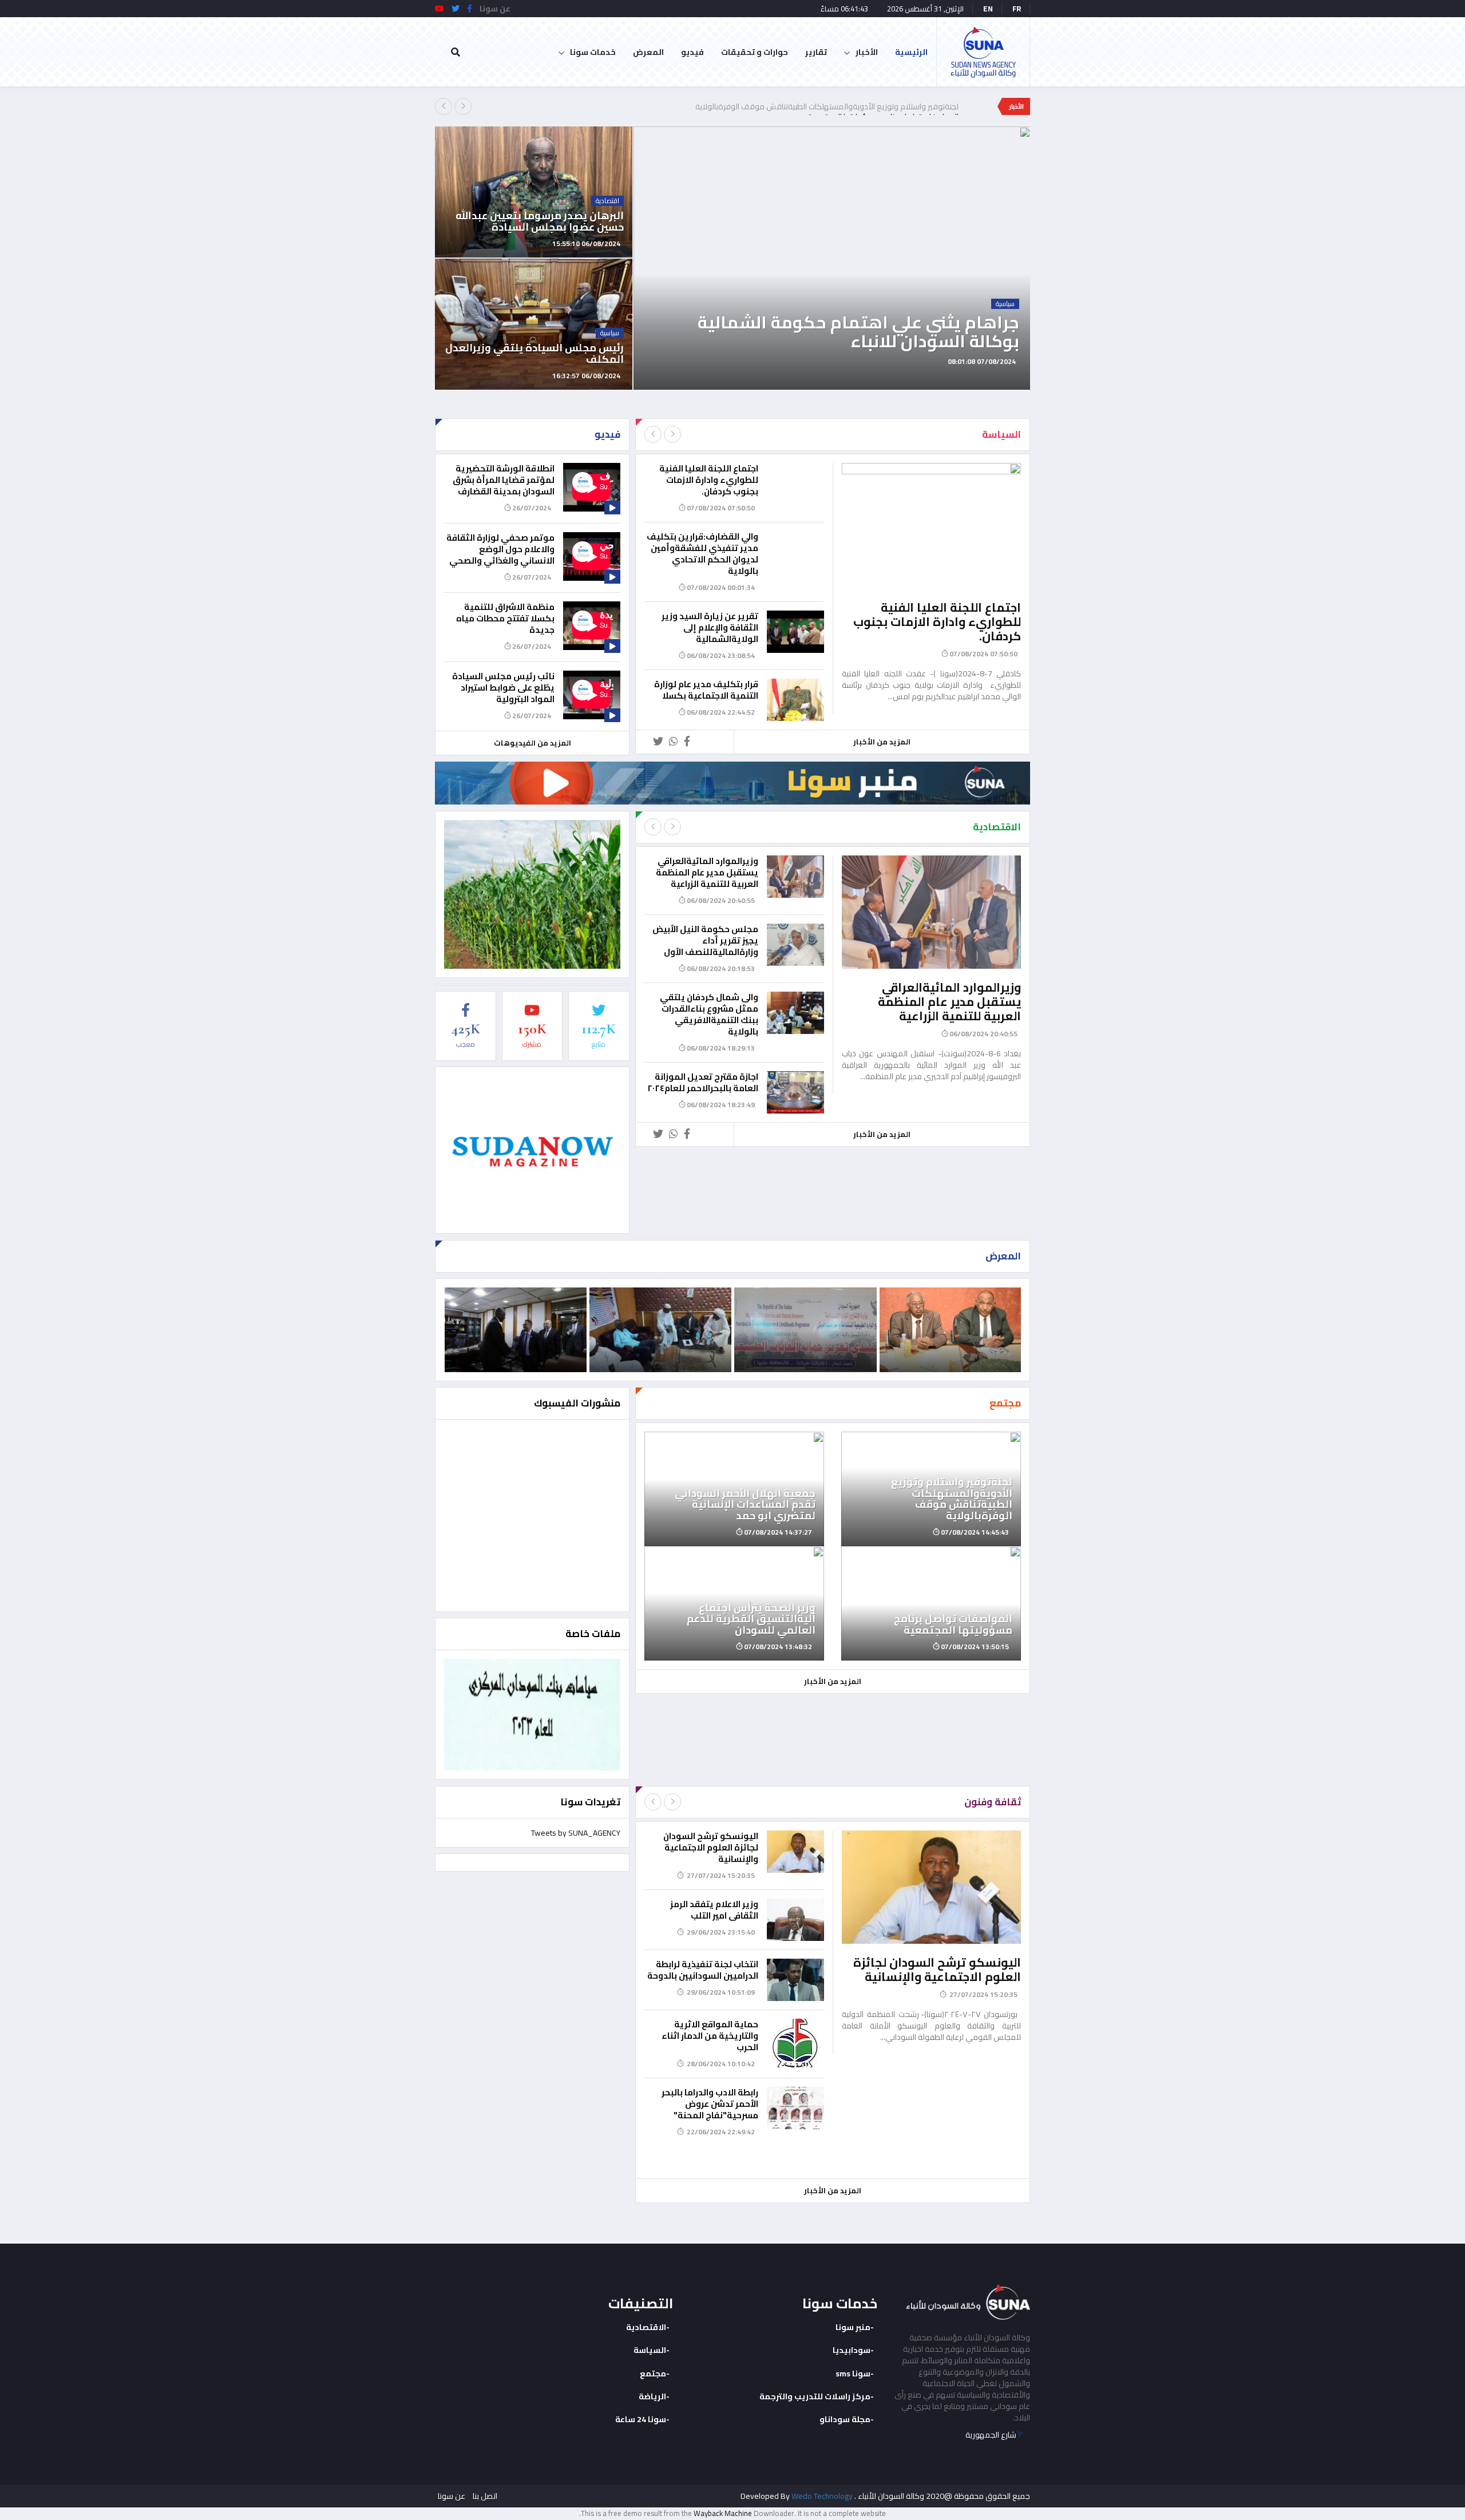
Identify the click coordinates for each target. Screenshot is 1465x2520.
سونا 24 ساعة (641, 2419)
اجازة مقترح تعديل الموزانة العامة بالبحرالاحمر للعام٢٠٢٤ (703, 1082)
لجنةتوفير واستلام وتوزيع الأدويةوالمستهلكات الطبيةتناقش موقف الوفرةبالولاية (827, 106)
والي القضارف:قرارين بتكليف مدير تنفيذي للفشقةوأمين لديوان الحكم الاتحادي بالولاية (702, 554)
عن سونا (452, 2496)
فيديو (692, 52)
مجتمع (653, 2374)
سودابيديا (852, 2350)
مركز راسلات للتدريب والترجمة (815, 2396)
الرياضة (652, 2396)
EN (988, 9)
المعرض (648, 52)
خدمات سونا (593, 52)
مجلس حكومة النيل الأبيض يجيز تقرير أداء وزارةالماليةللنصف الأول (705, 940)
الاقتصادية (646, 2327)
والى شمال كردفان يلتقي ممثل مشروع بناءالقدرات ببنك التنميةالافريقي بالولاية (709, 1014)
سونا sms (853, 2374)
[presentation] (444, 106)
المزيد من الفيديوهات (532, 743)
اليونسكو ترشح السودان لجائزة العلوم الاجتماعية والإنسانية (937, 1970)
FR (1017, 9)
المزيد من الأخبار (882, 742)
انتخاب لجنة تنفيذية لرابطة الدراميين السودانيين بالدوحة (703, 1970)
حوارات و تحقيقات (755, 52)
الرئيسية (911, 52)
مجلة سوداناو (845, 2419)
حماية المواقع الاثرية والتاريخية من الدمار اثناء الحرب (710, 2036)
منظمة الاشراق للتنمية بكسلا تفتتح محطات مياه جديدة (505, 618)
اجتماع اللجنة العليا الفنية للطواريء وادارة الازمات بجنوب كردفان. (937, 622)
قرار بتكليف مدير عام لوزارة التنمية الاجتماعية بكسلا (706, 690)
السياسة (650, 2350)
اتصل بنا (485, 2496)
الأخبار (867, 52)
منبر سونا (853, 2327)
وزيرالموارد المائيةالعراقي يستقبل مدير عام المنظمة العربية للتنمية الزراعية (949, 1002)
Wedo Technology (822, 2496)
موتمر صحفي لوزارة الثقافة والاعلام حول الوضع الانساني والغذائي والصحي (500, 549)
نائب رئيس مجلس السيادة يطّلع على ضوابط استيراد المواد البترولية (503, 688)
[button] (1028, 377)
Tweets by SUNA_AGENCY (576, 1833)
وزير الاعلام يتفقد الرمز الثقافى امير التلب (714, 1910)
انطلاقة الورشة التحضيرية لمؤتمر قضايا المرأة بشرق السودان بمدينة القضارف (504, 480)
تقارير (816, 52)
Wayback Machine (723, 2513)
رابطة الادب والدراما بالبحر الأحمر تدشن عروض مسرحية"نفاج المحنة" (710, 2104)
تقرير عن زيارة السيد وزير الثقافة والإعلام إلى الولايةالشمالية (710, 627)
